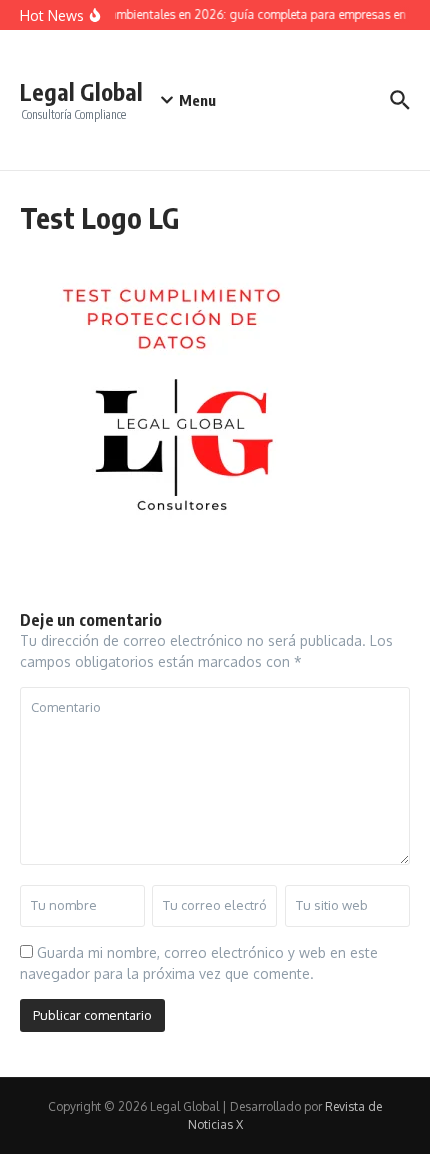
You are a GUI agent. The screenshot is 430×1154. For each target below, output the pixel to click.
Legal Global (81, 91)
